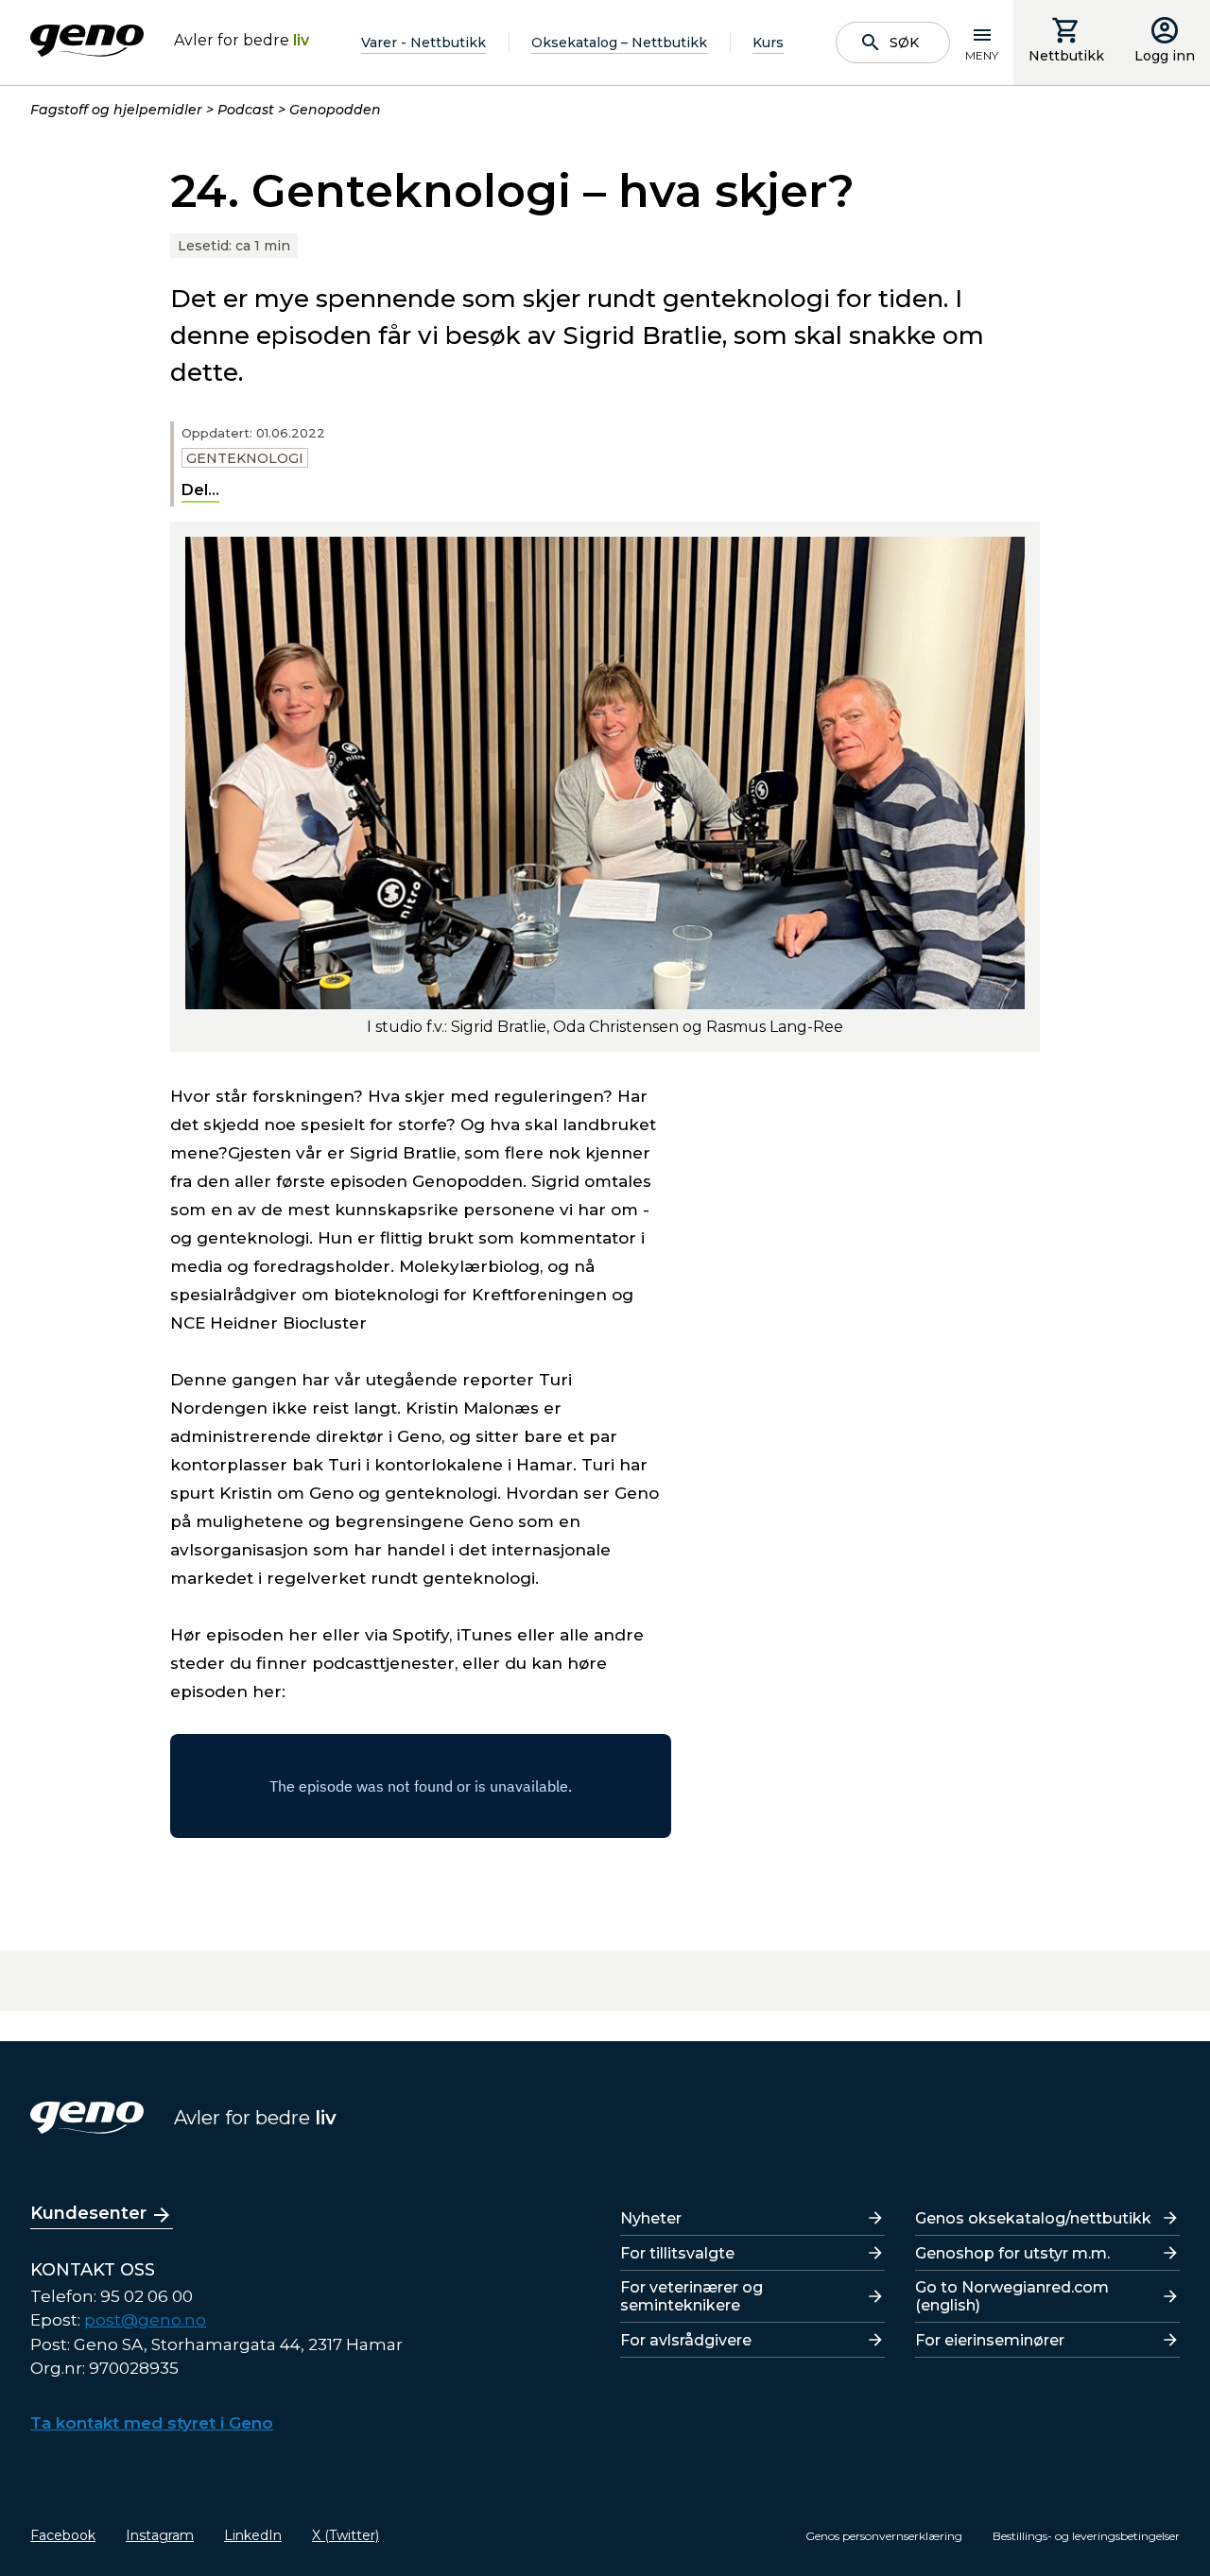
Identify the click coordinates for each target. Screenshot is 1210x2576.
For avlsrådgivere (686, 2340)
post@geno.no (145, 2320)
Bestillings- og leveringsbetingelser (1086, 2536)
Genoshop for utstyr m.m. (1012, 2253)
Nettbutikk (1066, 56)
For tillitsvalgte (677, 2253)
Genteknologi (245, 458)
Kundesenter (88, 2213)
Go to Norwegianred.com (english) (1012, 2296)
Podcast (246, 110)
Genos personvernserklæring (884, 2536)
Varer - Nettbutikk (423, 43)
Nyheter (651, 2218)
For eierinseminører (990, 2340)
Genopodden (335, 110)
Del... (200, 490)
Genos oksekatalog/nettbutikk (1033, 2218)
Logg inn (1165, 56)
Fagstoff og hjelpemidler (116, 110)
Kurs (768, 43)
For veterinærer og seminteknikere (691, 2296)
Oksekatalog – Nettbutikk (619, 43)
